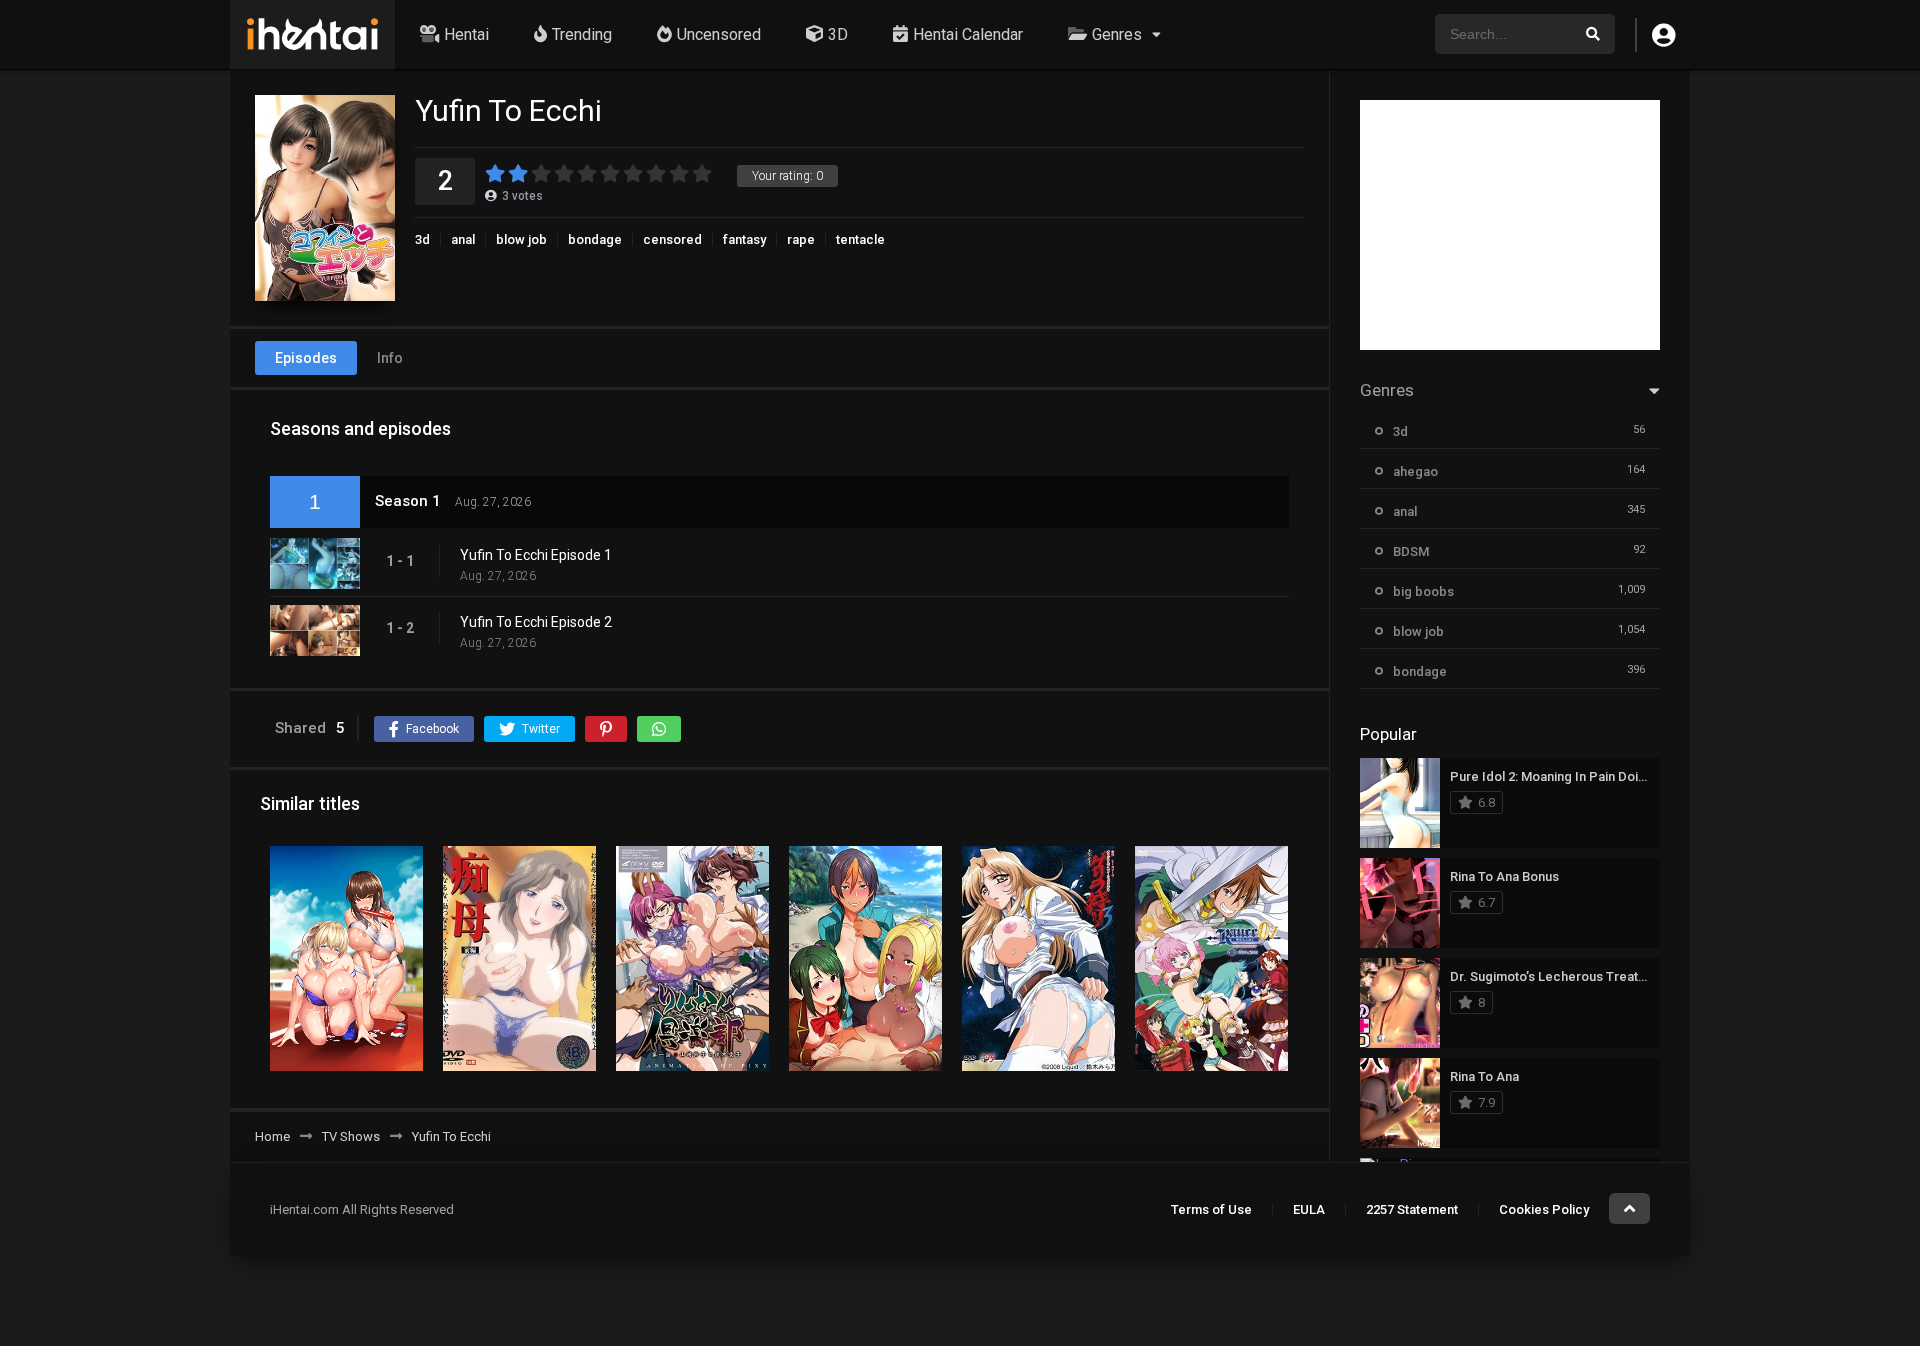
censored (672, 239)
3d (422, 239)
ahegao (1415, 471)
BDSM (1411, 551)
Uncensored (719, 34)
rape (801, 239)
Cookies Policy (1544, 1209)
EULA (1309, 1209)
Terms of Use (1211, 1209)
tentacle (860, 239)
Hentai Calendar (968, 34)
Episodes (306, 358)
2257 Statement (1412, 1209)
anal (463, 239)
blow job (521, 239)
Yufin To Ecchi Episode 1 (536, 555)
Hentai (466, 34)
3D (838, 34)
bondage (595, 239)
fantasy (744, 239)
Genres (1117, 34)
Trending (582, 34)
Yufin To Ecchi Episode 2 (536, 622)
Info (390, 358)
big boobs (1423, 591)
